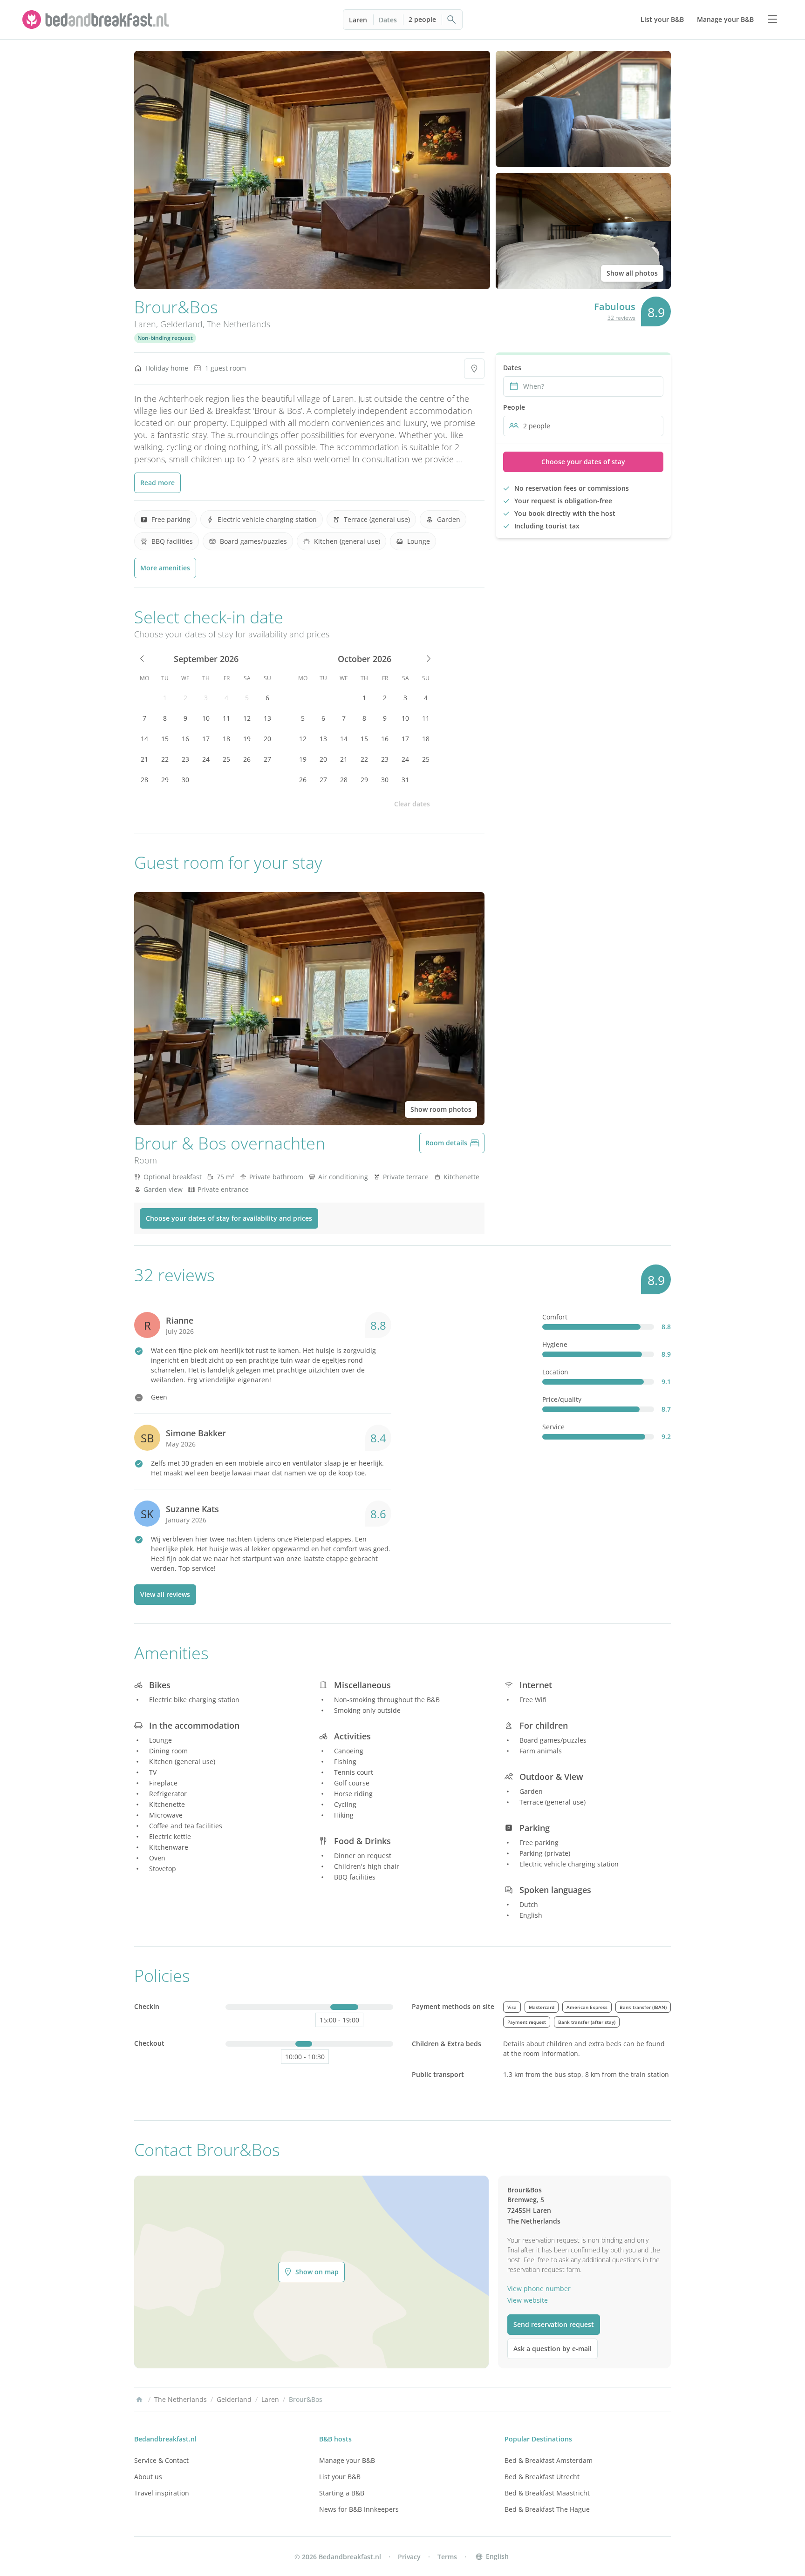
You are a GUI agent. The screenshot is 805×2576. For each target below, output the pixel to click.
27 (267, 759)
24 (206, 759)
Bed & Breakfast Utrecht (542, 2477)
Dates (388, 20)
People (514, 407)
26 (247, 759)
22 (165, 759)
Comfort (555, 1317)
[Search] (452, 20)
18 (226, 739)
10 (206, 718)
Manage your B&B (347, 2460)
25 (226, 759)
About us (148, 2477)
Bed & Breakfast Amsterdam (549, 2460)
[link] (97, 20)
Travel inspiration (162, 2493)
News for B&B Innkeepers (359, 2509)
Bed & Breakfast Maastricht (547, 2493)
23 (185, 759)
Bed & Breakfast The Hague (547, 2509)
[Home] (139, 2400)
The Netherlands (239, 324)
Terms (447, 2557)
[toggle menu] (772, 20)
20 (267, 739)
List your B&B (340, 2477)
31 (405, 780)
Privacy (409, 2557)
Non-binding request (165, 338)
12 (247, 718)
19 (247, 739)
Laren (358, 20)
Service (553, 1427)
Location (555, 1372)
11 (226, 718)
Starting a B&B (342, 2493)
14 (144, 739)
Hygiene (555, 1344)
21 (144, 759)
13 (267, 718)
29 (165, 780)
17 (206, 739)
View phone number (539, 2289)
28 (144, 780)
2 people (422, 19)
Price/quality (562, 1399)
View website (528, 2300)
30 (185, 780)
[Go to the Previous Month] (143, 659)
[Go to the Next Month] (428, 659)
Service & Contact (161, 2460)
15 (165, 739)
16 (185, 739)
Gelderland (181, 324)
